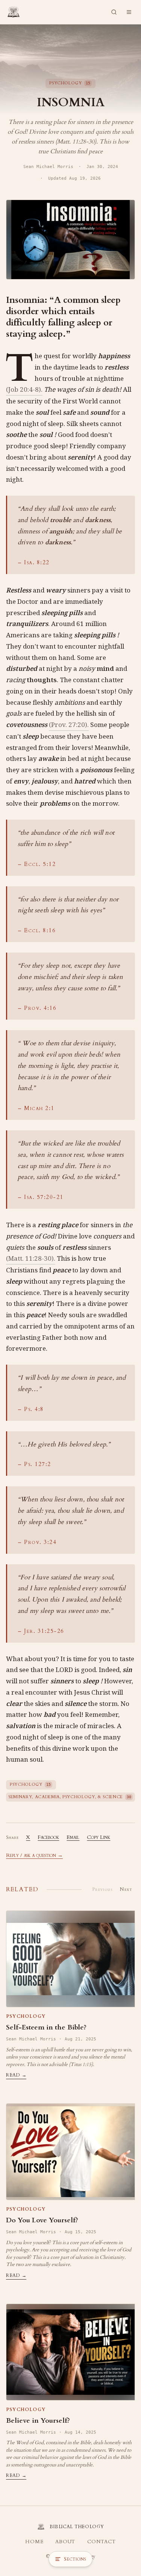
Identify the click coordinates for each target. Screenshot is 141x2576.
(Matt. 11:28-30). (31, 1258)
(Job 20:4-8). (24, 389)
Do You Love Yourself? (42, 2220)
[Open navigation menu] (129, 12)
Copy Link (99, 1837)
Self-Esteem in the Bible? (46, 2027)
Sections (75, 2559)
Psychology (26, 2016)
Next (126, 1889)
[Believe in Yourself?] (70, 2352)
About (65, 2542)
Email (73, 1837)
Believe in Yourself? (38, 2421)
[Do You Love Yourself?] (70, 2152)
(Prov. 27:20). (69, 725)
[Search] (114, 12)
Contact (101, 2542)
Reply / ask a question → (34, 1855)
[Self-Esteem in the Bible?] (70, 1959)
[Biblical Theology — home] (14, 12)
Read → (16, 2075)
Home (34, 2542)
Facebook (48, 1837)
